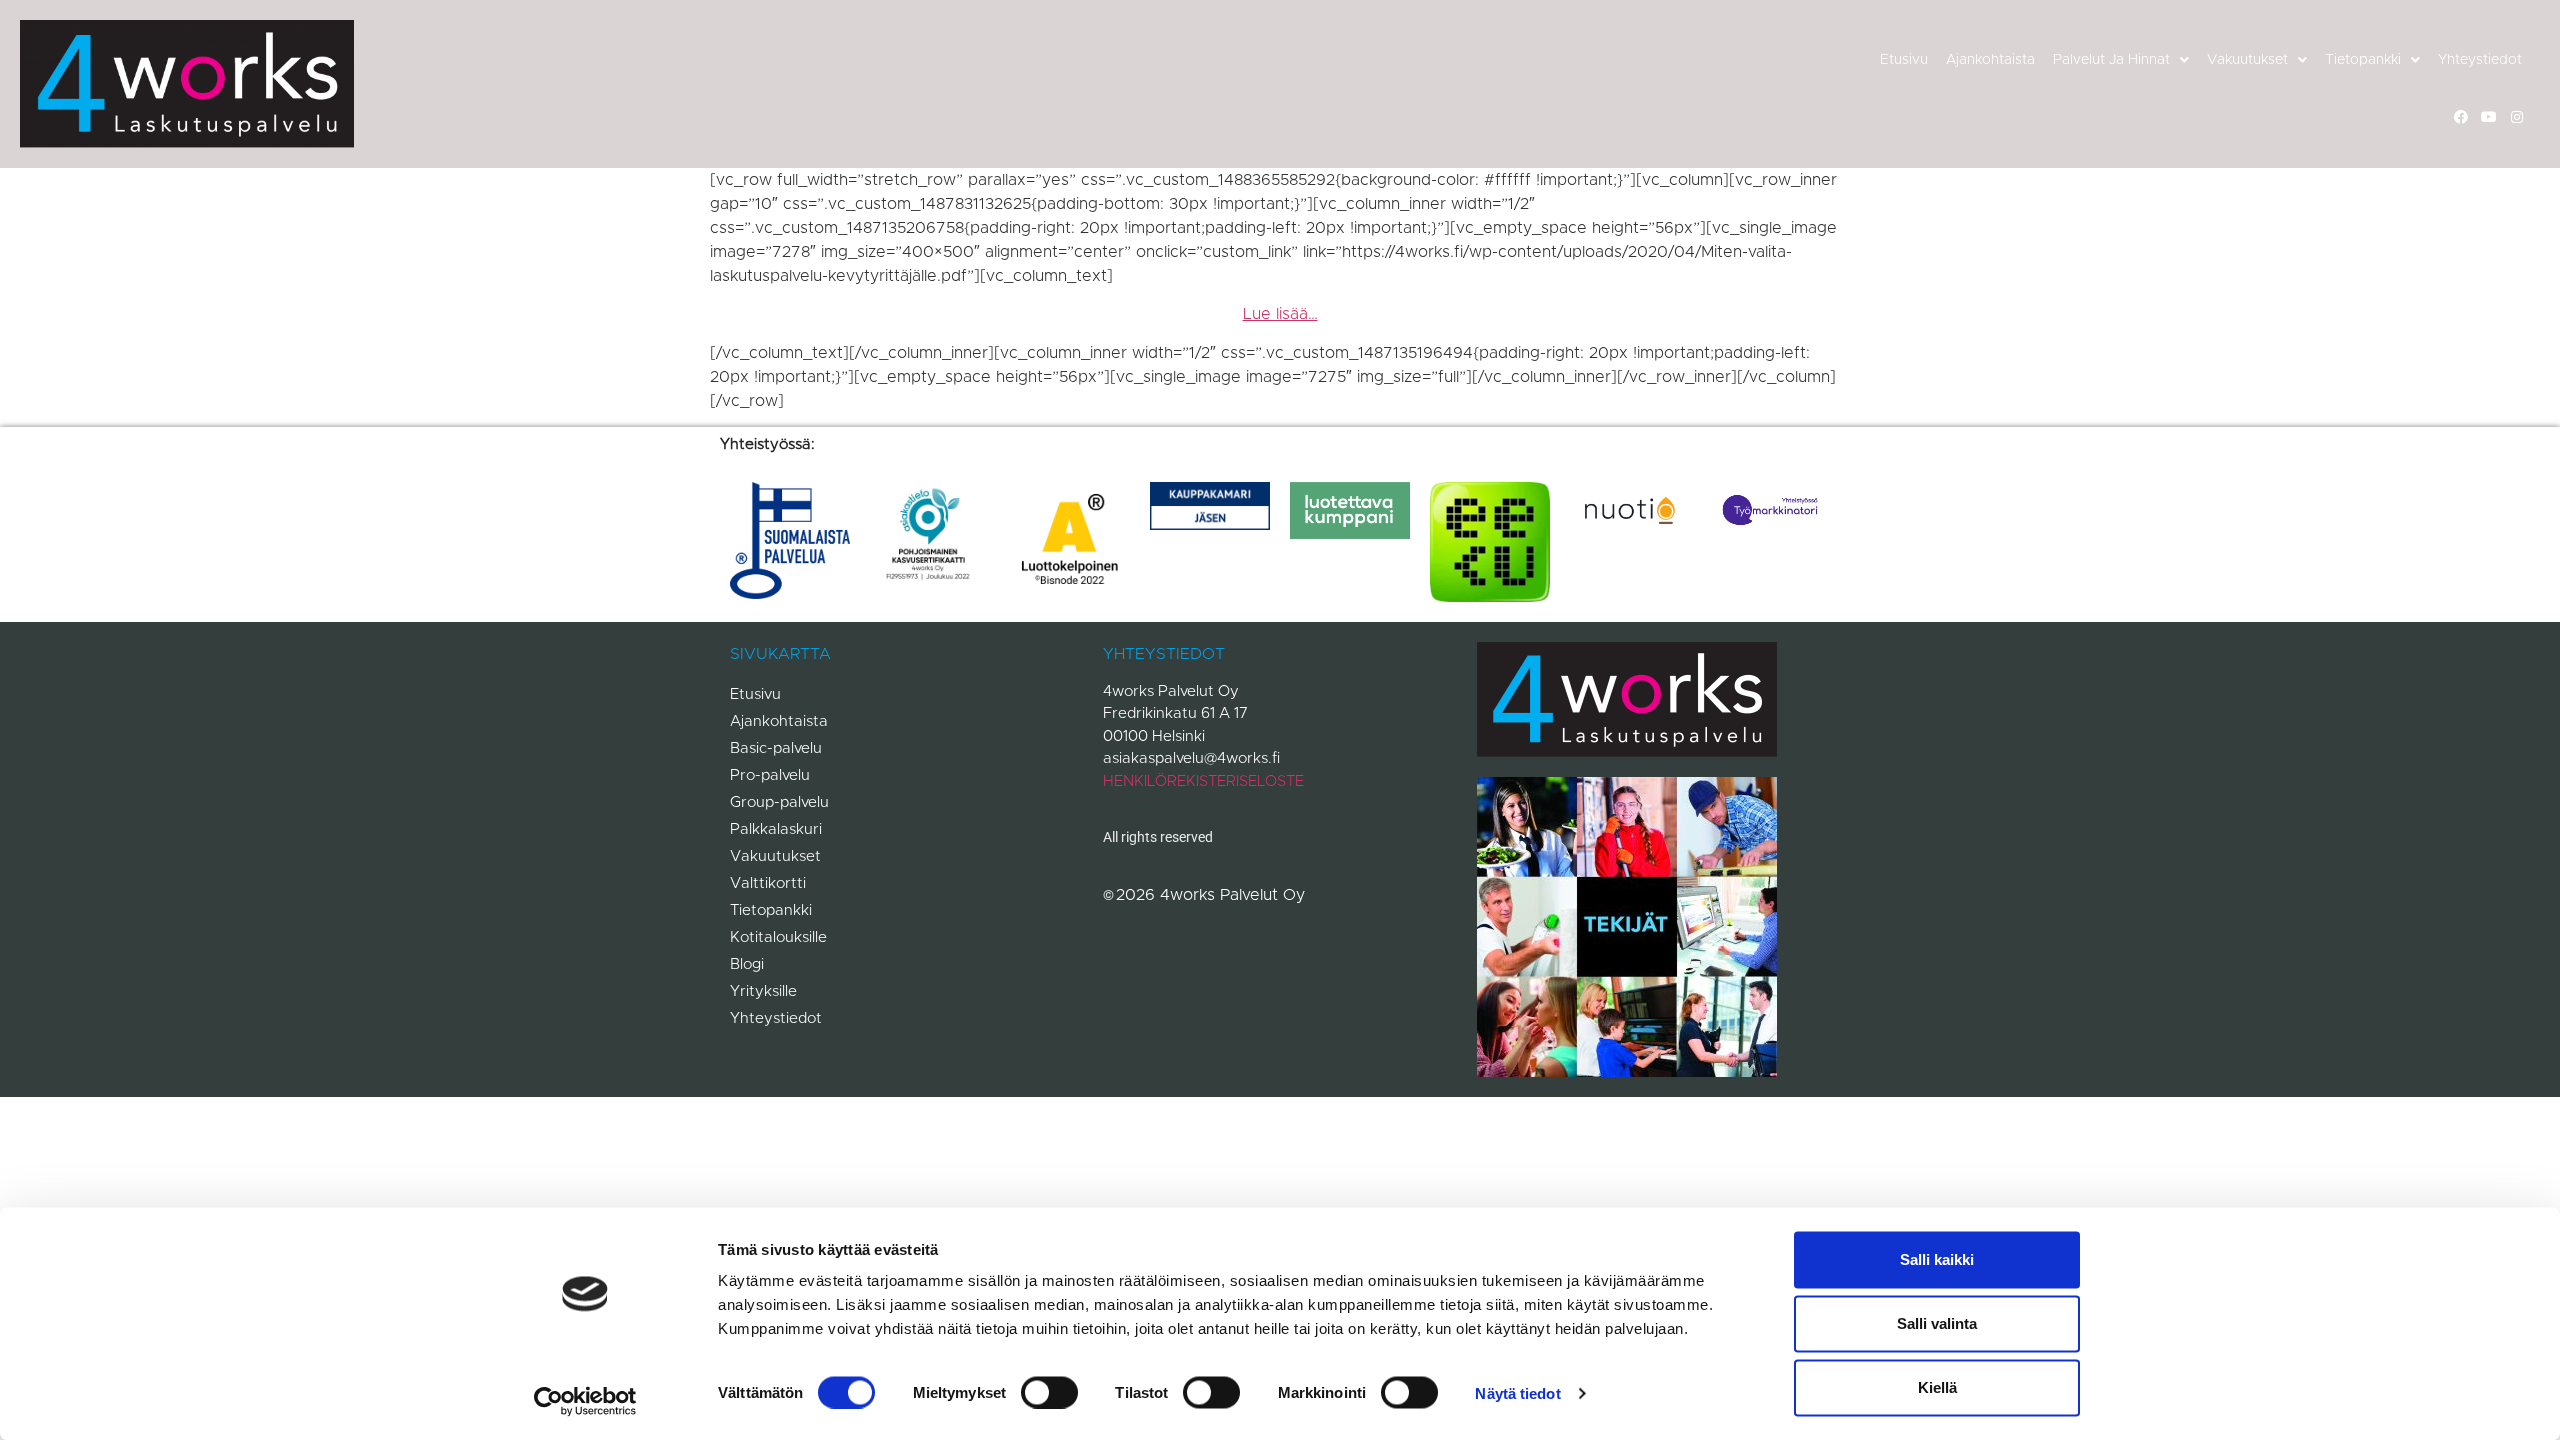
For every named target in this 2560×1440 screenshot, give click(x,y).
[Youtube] (2489, 117)
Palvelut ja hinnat (2111, 60)
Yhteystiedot (2480, 60)
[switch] (1049, 1392)
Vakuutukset (2247, 60)
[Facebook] (2461, 117)
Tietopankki (2363, 60)
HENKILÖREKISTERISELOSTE (1203, 781)
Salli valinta (1937, 1323)
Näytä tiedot (1517, 1392)
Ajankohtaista (1990, 60)
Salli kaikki (1937, 1259)
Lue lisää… (1280, 314)
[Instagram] (2517, 117)
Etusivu (1904, 60)
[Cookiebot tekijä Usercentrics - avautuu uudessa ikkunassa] (585, 1401)
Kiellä (1937, 1387)
